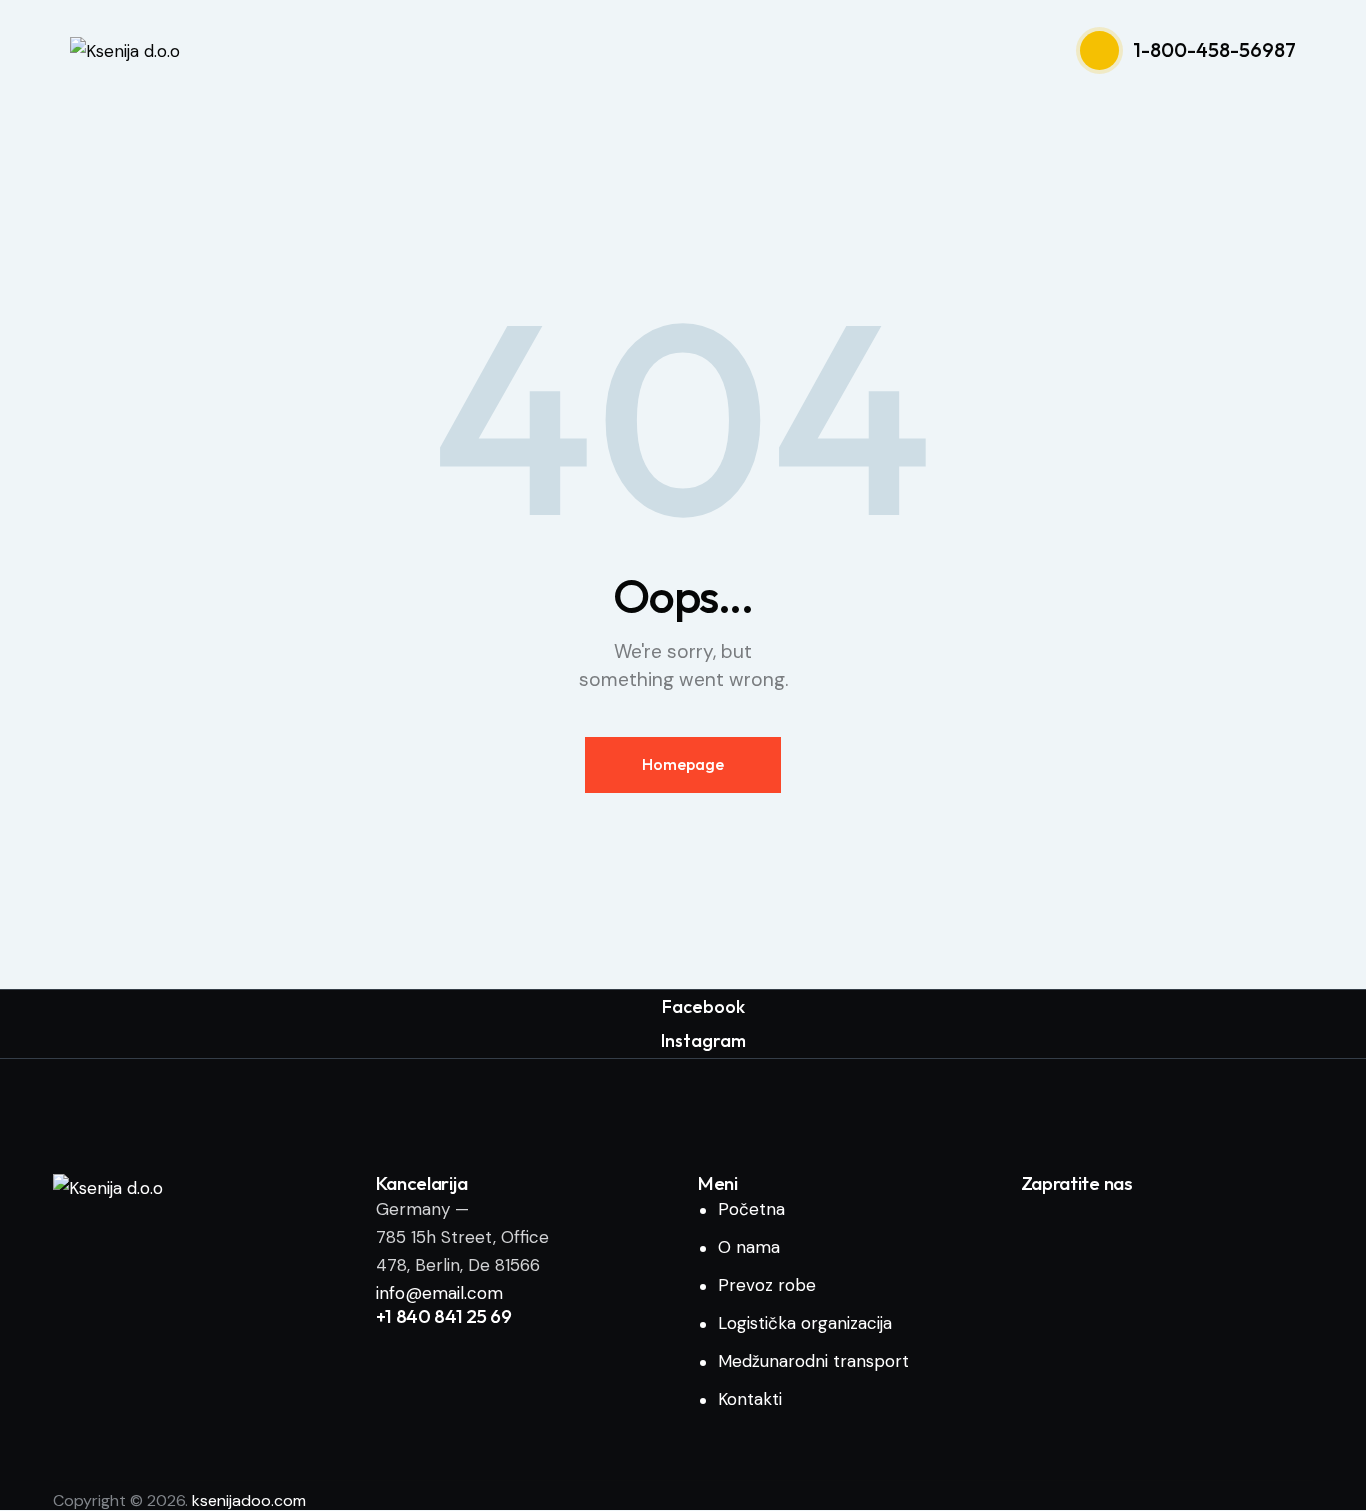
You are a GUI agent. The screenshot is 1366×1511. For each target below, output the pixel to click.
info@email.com (439, 1293)
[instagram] (1105, 1220)
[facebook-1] (1046, 1220)
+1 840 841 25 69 (444, 1316)
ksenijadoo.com (249, 1500)
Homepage (683, 764)
